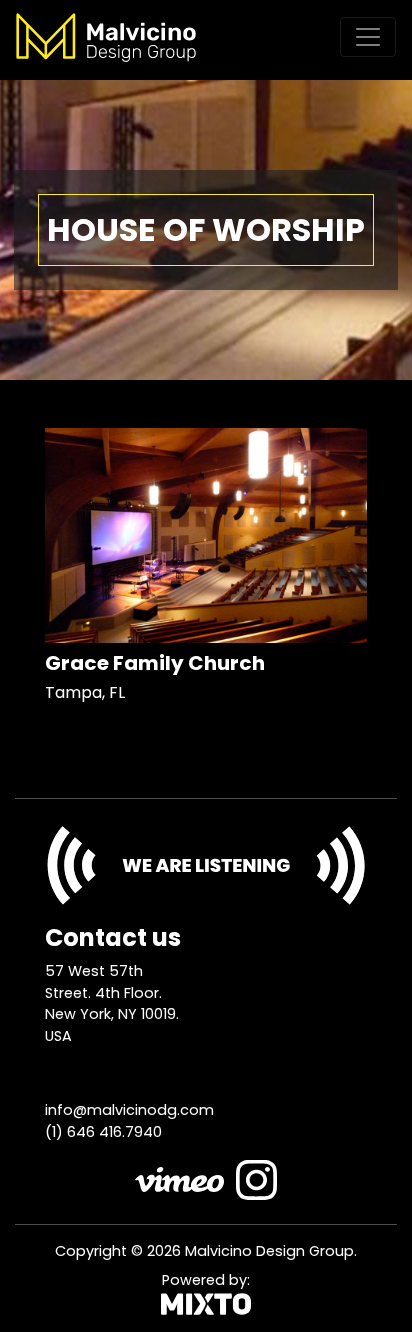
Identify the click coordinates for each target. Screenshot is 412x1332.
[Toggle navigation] (368, 37)
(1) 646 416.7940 (103, 1132)
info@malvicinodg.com (129, 1110)
